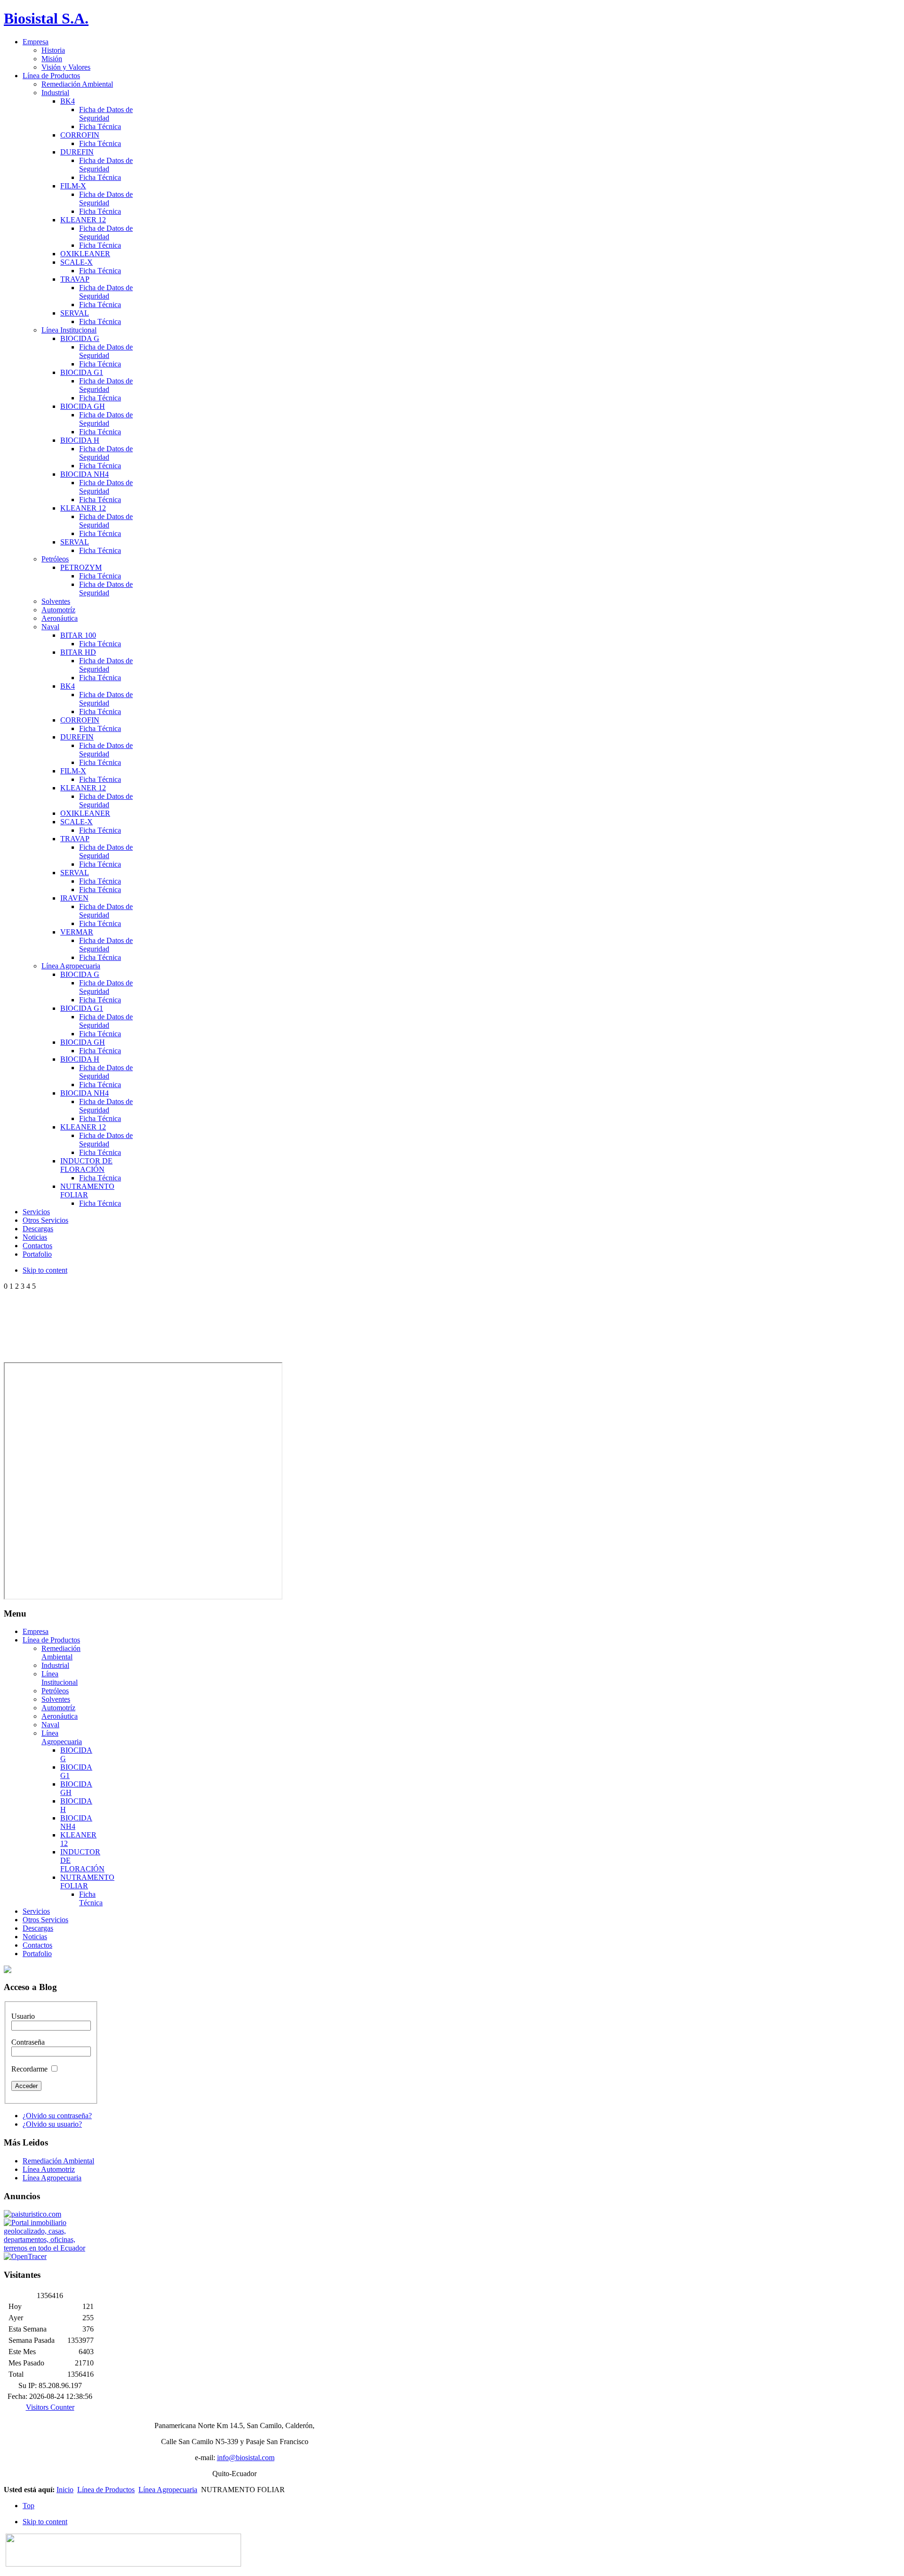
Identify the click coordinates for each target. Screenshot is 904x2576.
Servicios (36, 1911)
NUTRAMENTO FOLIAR (87, 1881)
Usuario (23, 2016)
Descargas (38, 1928)
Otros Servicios (45, 1920)
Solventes (56, 1699)
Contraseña (28, 2042)
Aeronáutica (60, 1716)
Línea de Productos (51, 1640)
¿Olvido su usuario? (52, 2124)
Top (28, 2506)
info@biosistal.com (246, 2458)
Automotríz (58, 1708)
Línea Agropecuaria (62, 1737)
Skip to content (45, 1270)
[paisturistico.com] (32, 2214)
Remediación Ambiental (61, 1653)
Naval (50, 1725)
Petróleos (55, 1691)
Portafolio (37, 1954)
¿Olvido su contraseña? (57, 2116)
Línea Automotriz (49, 2169)
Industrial (55, 1665)
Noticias (35, 1937)
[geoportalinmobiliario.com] (50, 2248)
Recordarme (29, 2069)
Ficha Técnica (91, 1898)
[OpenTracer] (25, 2256)
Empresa (36, 1631)
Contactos (37, 1945)
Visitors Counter (50, 2407)
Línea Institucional (60, 1678)
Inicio (65, 2490)
